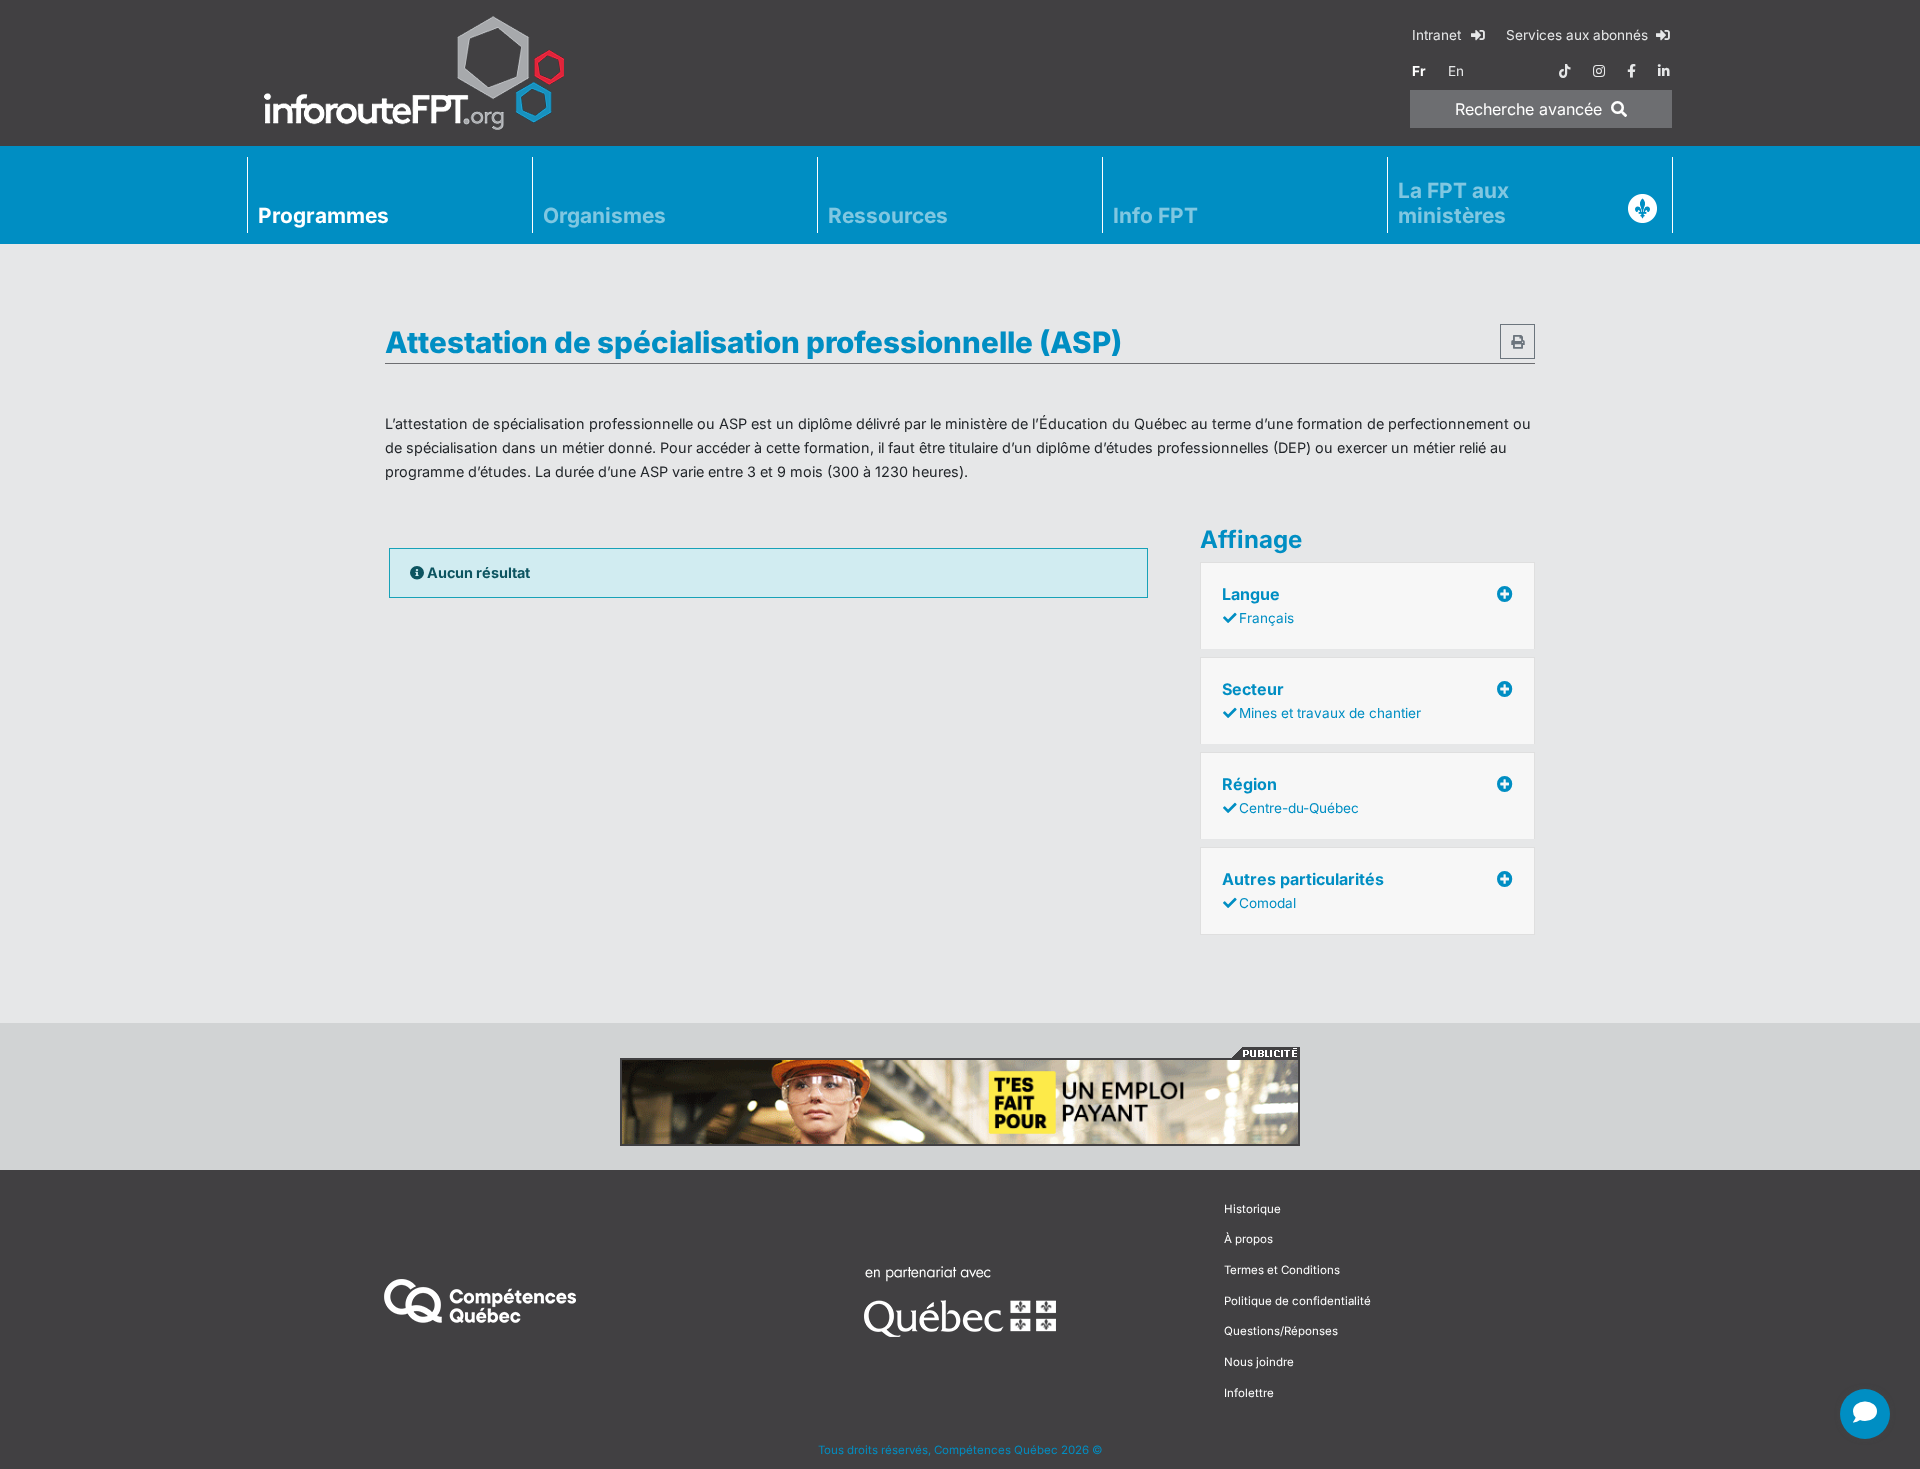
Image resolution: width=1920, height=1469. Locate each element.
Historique (1252, 1209)
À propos (1248, 1239)
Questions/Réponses (1281, 1331)
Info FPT (1155, 215)
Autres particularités (1303, 890)
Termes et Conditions (1282, 1270)
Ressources (888, 215)
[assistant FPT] (1865, 1414)
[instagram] (1599, 71)
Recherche (1528, 109)
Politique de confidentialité (1297, 1301)
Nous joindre (1259, 1362)
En (1456, 71)
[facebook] (1631, 71)
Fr (1419, 71)
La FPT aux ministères (1453, 203)
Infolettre (1249, 1393)
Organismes (604, 215)
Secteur (1321, 700)
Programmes (323, 215)
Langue (1258, 605)
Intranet (1438, 35)
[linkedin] (1664, 71)
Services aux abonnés (1579, 35)
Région (1290, 795)
